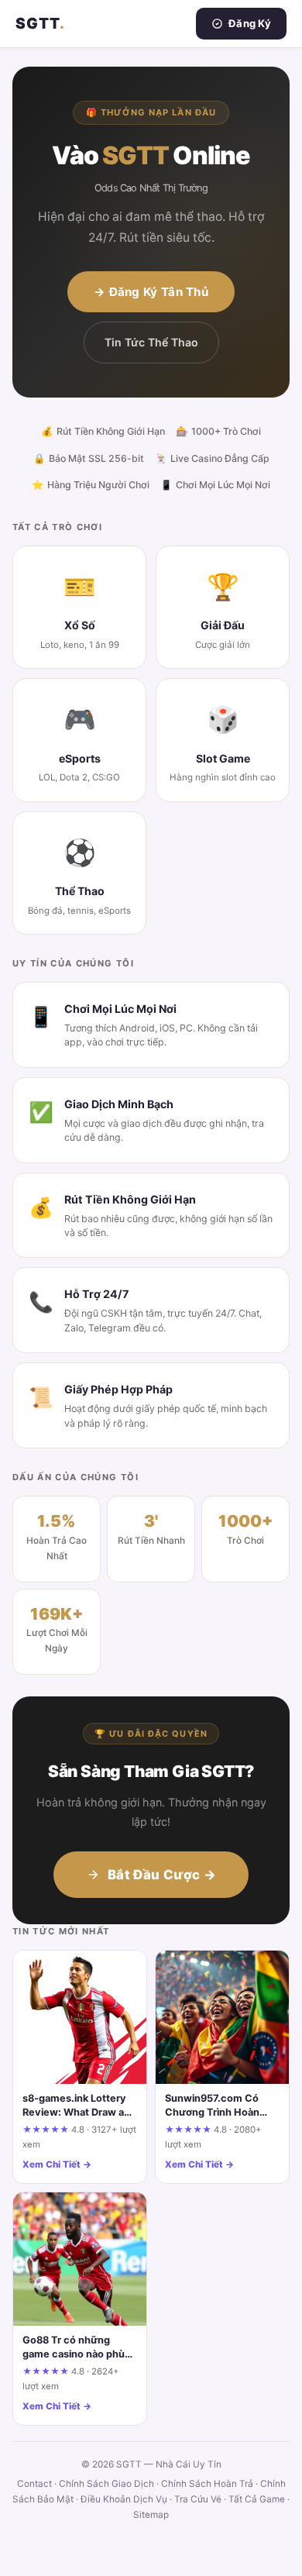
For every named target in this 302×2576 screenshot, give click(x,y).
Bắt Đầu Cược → (162, 1875)
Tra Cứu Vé (198, 2499)
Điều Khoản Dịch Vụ (124, 2499)
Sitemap (151, 2515)
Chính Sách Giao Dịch (106, 2484)
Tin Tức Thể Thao (151, 342)
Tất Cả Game (257, 2499)
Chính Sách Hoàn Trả (207, 2484)
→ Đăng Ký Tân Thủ (151, 292)
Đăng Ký (250, 23)
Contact (34, 2484)
